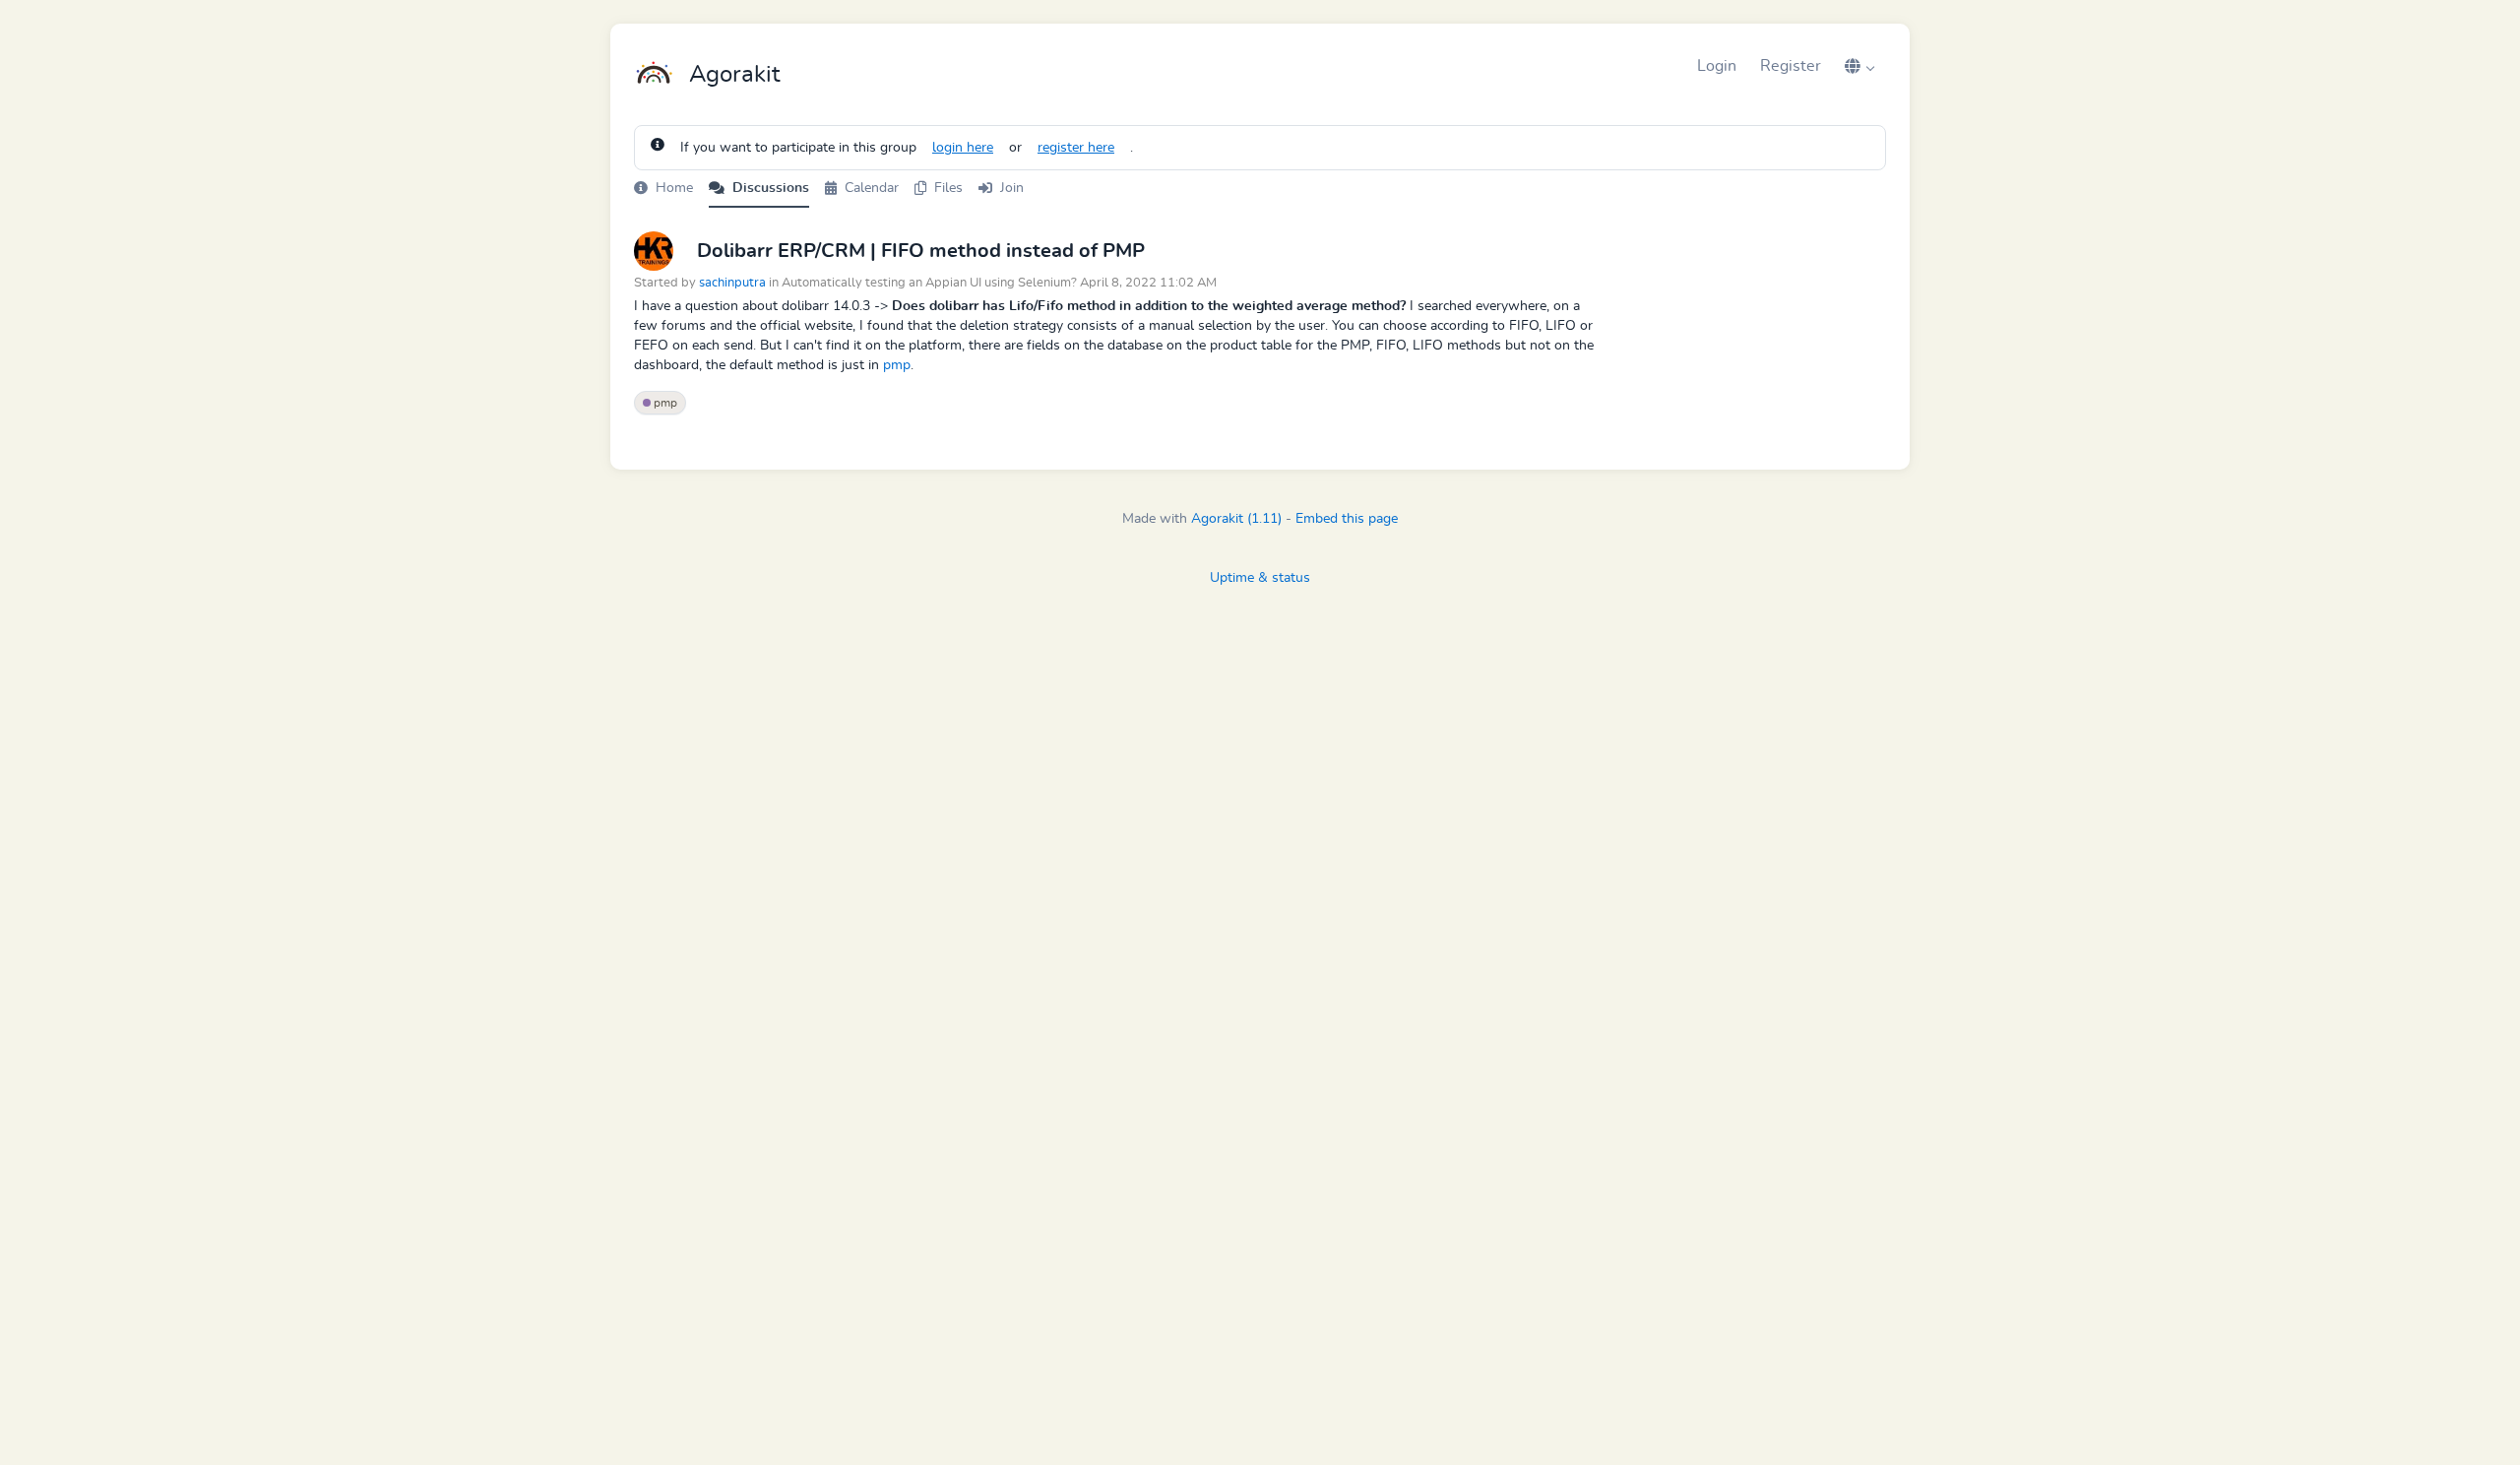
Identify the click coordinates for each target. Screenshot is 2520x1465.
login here (963, 148)
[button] (1859, 66)
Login (1717, 66)
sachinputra (732, 283)
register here (1076, 148)
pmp (897, 365)
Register (1791, 66)
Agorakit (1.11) (1236, 519)
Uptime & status (1260, 578)
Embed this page (1347, 519)
